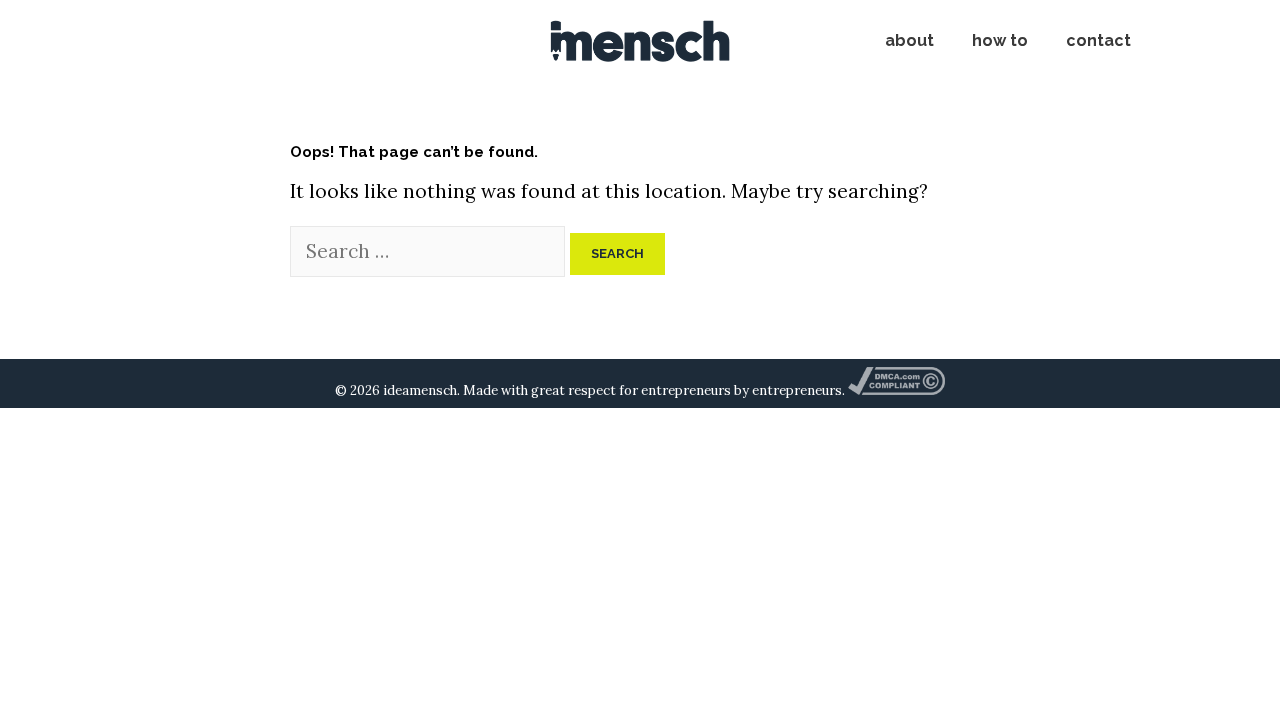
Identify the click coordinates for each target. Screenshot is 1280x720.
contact (1098, 40)
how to (1000, 40)
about (909, 40)
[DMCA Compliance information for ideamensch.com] (896, 390)
